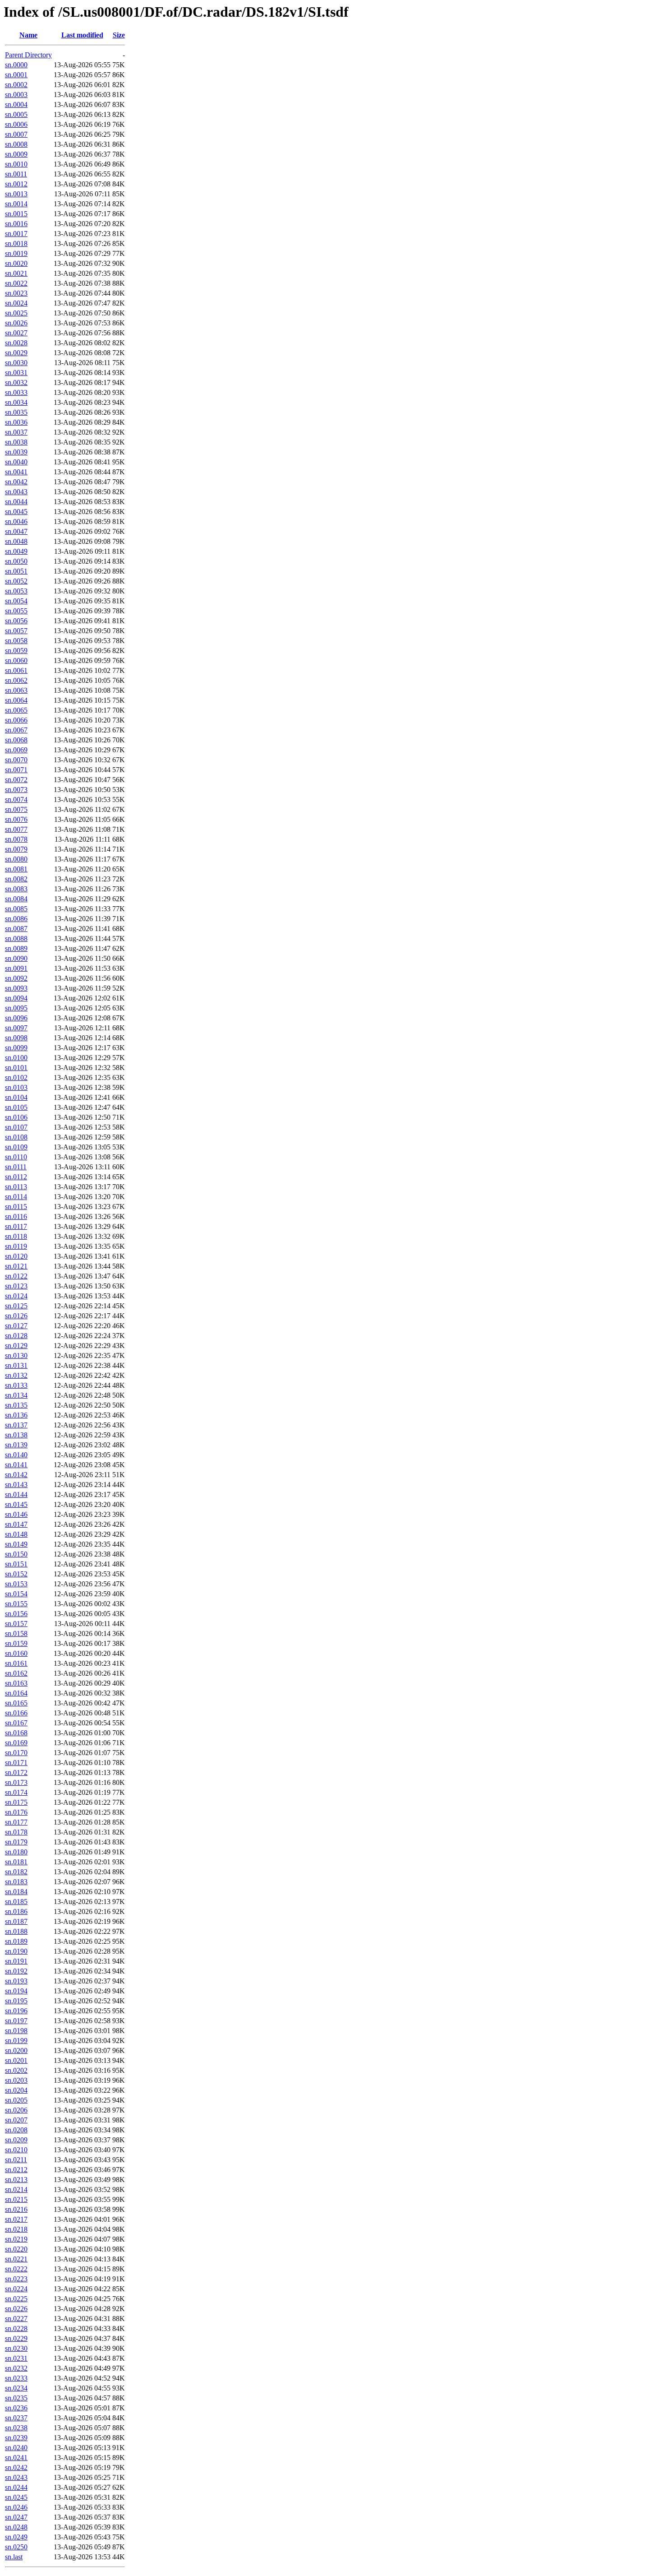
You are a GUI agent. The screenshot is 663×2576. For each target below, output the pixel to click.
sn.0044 (16, 502)
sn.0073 (16, 790)
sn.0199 (16, 2041)
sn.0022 (16, 283)
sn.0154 (16, 1594)
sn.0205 (16, 2100)
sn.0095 (16, 1008)
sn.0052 (16, 581)
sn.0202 (16, 2070)
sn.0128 (16, 1336)
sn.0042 (16, 482)
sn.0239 (16, 2438)
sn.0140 (16, 1455)
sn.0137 (16, 1425)
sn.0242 (16, 2467)
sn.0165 (16, 1703)
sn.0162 (16, 1673)
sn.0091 (16, 968)
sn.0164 (16, 1693)
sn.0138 (16, 1435)
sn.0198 (16, 2031)
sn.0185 (16, 1902)
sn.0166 (16, 1713)
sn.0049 (16, 551)
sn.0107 (16, 1127)
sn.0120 (16, 1256)
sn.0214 (16, 2189)
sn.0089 (16, 948)
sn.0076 (16, 819)
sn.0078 (16, 839)
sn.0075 (16, 809)
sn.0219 (16, 2239)
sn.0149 (16, 1544)
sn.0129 (16, 1346)
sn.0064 (16, 700)
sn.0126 (16, 1316)
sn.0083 (16, 889)
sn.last (14, 2557)
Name (28, 35)
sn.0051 (16, 571)
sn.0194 (16, 1991)
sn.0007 (16, 134)
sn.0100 (16, 1058)
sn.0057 (16, 631)
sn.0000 (16, 65)
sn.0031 (16, 373)
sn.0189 (16, 1941)
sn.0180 (16, 1852)
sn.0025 (16, 313)
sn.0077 (16, 829)
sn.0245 (16, 2497)
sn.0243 (16, 2477)
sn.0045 (16, 512)
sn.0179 (16, 1842)
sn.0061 (16, 670)
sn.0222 (16, 2269)
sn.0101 (16, 1068)
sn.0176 (16, 1812)
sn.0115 (16, 1207)
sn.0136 (16, 1415)
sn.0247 (16, 2517)
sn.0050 (16, 561)
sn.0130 (16, 1355)
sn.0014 (16, 204)
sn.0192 (16, 1971)
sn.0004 (16, 104)
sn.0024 (16, 303)
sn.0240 (16, 2448)
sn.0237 (16, 2418)
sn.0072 (16, 780)
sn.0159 (16, 1643)
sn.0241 (16, 2458)
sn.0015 (16, 214)
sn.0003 (16, 95)
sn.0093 (16, 988)
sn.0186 (16, 1911)
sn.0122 (16, 1276)
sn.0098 (16, 1038)
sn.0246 (16, 2507)
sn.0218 (16, 2229)
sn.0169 (16, 1743)
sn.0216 (16, 2209)
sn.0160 (16, 1653)
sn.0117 (16, 1226)
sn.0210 (16, 2150)
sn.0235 (16, 2398)
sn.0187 (16, 1921)
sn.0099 (16, 1048)
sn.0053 (16, 591)
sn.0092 (16, 978)
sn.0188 (16, 1931)
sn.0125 (16, 1306)
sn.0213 (16, 2180)
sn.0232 (16, 2368)
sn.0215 (16, 2199)
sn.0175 (16, 1802)
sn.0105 (16, 1107)
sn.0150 (16, 1554)
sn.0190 (16, 1951)
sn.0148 (16, 1534)
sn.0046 (16, 521)
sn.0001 (16, 75)
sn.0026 (16, 323)
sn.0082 (16, 879)
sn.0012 (16, 184)
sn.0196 (16, 2011)
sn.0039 (16, 452)
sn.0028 (16, 343)
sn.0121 (16, 1266)
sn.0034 (16, 402)
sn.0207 (16, 2120)
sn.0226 (16, 2309)
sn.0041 (16, 472)
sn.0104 (16, 1097)
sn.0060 (16, 660)
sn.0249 (16, 2537)
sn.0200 (16, 2050)
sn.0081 (16, 869)
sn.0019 (16, 253)
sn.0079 (16, 849)
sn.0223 (16, 2279)
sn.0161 (16, 1663)
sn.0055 (16, 611)
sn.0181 (16, 1862)
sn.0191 (16, 1961)
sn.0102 (16, 1077)
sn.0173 (16, 1782)
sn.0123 (16, 1286)
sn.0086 (16, 919)
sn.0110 (16, 1157)
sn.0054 (16, 601)
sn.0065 (16, 710)
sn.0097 (16, 1028)
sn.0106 (16, 1117)
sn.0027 (16, 333)
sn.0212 (16, 2170)
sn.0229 (16, 2338)
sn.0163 (16, 1683)
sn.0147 (16, 1524)
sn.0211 (16, 2160)
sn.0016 (16, 224)
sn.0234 (16, 2388)
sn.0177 (16, 1822)
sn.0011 (16, 174)
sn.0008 (16, 144)
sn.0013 (16, 194)
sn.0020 (16, 263)
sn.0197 (16, 2021)
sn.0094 (16, 998)
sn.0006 (16, 124)
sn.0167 (16, 1723)
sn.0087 (16, 929)
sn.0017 (16, 234)
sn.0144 (16, 1494)
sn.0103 (16, 1087)
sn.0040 (16, 462)
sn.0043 (16, 492)
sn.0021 (16, 273)
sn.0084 (16, 899)
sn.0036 (16, 422)
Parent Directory (28, 55)
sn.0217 (16, 2219)
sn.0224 (16, 2289)
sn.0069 (16, 750)
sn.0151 (16, 1564)
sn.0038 (16, 442)
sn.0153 (16, 1584)
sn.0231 (16, 2358)
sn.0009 (16, 154)
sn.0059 (16, 651)
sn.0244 (16, 2487)
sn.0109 (16, 1147)
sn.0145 (16, 1504)
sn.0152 (16, 1574)
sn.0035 (16, 412)
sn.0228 (16, 2328)
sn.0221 (16, 2259)
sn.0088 (16, 938)
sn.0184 (16, 1892)
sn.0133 (16, 1385)
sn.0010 (16, 164)
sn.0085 (16, 909)
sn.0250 (16, 2547)
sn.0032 (16, 382)
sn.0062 (16, 680)
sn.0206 (16, 2110)
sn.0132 (16, 1375)
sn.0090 (16, 958)
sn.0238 (16, 2428)
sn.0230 (16, 2348)
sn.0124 (16, 1296)
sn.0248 (16, 2527)
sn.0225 (16, 2299)
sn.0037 (16, 432)
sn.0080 (16, 859)
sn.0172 (16, 1772)
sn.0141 (16, 1465)
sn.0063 (16, 690)
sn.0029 (16, 353)
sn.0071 (16, 770)
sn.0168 (16, 1733)
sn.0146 (16, 1514)
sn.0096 (16, 1018)
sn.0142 (16, 1475)
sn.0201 (16, 2060)
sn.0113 (16, 1187)
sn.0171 (16, 1763)
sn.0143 (16, 1485)
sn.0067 (16, 730)
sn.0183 (16, 1882)
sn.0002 (16, 85)
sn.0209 (16, 2140)
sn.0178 (16, 1832)
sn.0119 (16, 1246)
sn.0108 (16, 1137)
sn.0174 (16, 1792)
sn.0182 (16, 1872)
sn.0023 (16, 293)
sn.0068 (16, 740)
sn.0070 (16, 760)
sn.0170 (16, 1753)
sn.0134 (16, 1395)
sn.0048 (16, 541)
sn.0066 (16, 720)
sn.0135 (16, 1405)
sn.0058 (16, 641)
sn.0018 (16, 243)
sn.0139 (16, 1445)
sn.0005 (16, 114)
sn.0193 (16, 1981)
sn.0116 (16, 1216)
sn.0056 (16, 621)
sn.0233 (16, 2378)
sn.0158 (16, 1633)
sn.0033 (16, 392)
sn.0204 (16, 2090)
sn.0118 (16, 1236)
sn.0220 (16, 2249)
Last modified (82, 35)
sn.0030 (16, 363)
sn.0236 (16, 2408)
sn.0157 (16, 1624)
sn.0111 (16, 1167)
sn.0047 (16, 531)
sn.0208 (16, 2130)
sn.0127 (16, 1326)
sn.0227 (16, 2319)
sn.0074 (16, 799)
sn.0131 (16, 1365)
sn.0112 (16, 1177)
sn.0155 (16, 1604)
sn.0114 (16, 1197)
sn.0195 (16, 2001)
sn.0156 (16, 1614)
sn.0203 (16, 2080)
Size (119, 35)
